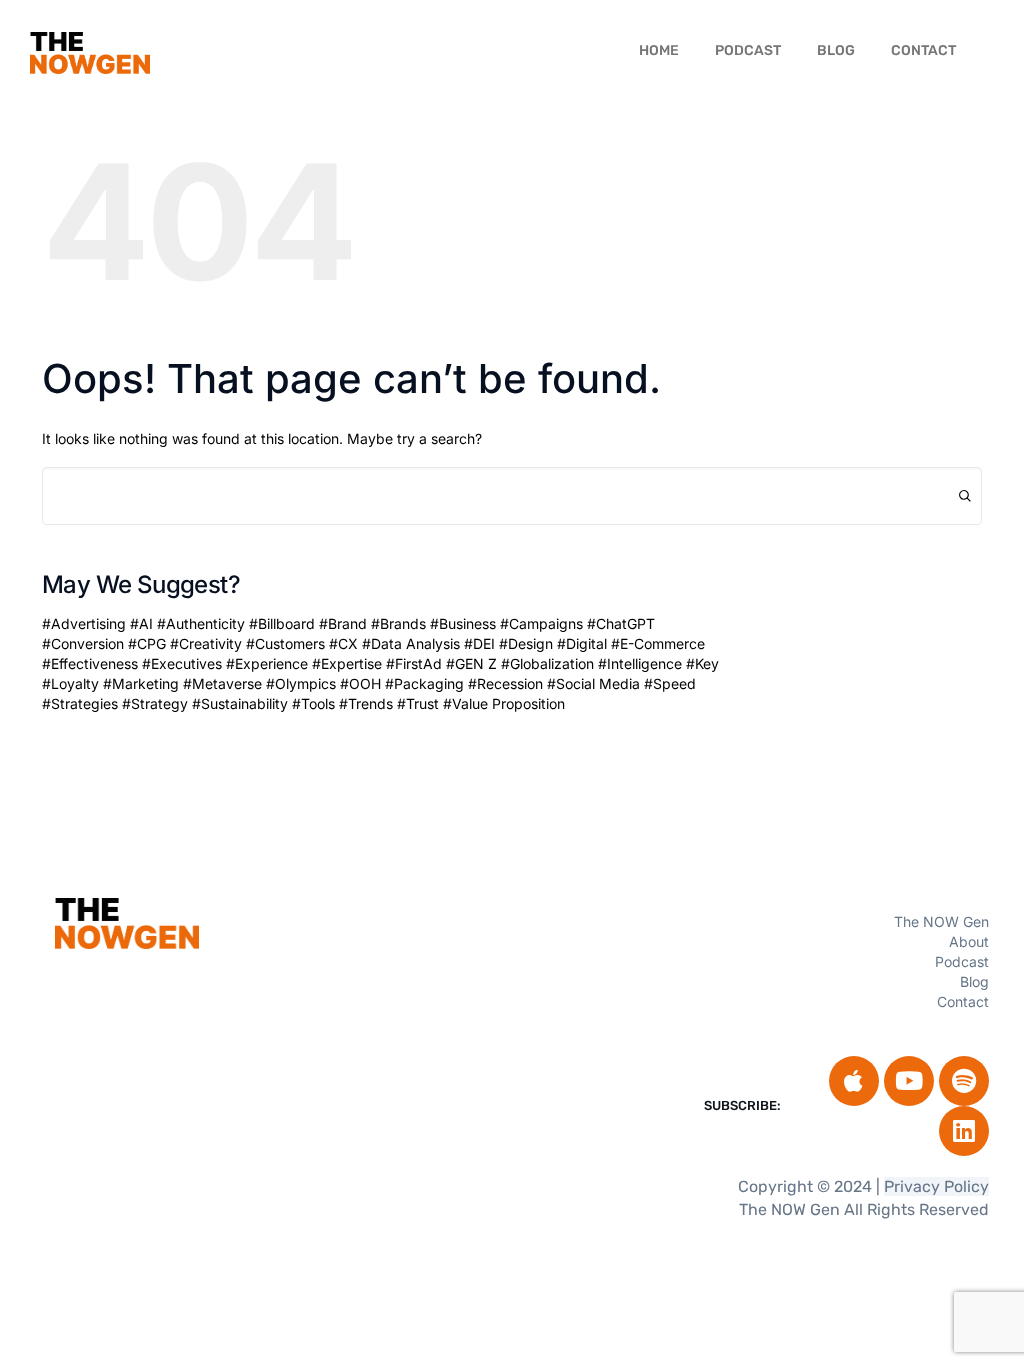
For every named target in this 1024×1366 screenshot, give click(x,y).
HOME (659, 50)
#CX (343, 643)
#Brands (398, 623)
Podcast (748, 50)
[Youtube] (909, 1081)
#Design (526, 643)
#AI (141, 623)
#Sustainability (240, 703)
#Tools (313, 703)
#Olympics (301, 683)
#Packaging (424, 683)
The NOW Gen (941, 921)
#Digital (582, 643)
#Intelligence (640, 663)
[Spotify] (964, 1081)
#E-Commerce (658, 643)
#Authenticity (201, 623)
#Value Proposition (504, 703)
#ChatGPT (621, 623)
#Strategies (80, 703)
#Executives (182, 663)
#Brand (343, 623)
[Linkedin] (964, 1131)
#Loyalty (70, 683)
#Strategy (155, 703)
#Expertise (347, 663)
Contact (923, 50)
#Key (702, 663)
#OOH (360, 683)
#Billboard (282, 623)
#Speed (670, 683)
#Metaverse (222, 683)
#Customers (285, 643)
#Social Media (593, 683)
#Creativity (206, 643)
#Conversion (83, 643)
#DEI (479, 643)
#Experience (267, 663)
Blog (836, 50)
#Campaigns (541, 623)
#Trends (366, 703)
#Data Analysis (411, 643)
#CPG (147, 643)
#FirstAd (414, 663)
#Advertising (84, 623)
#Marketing (141, 683)
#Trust (418, 703)
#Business (463, 623)
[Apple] (854, 1081)
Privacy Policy (936, 1186)
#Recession (505, 683)
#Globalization (547, 663)
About (969, 941)
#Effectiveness (90, 663)
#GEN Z (471, 663)
